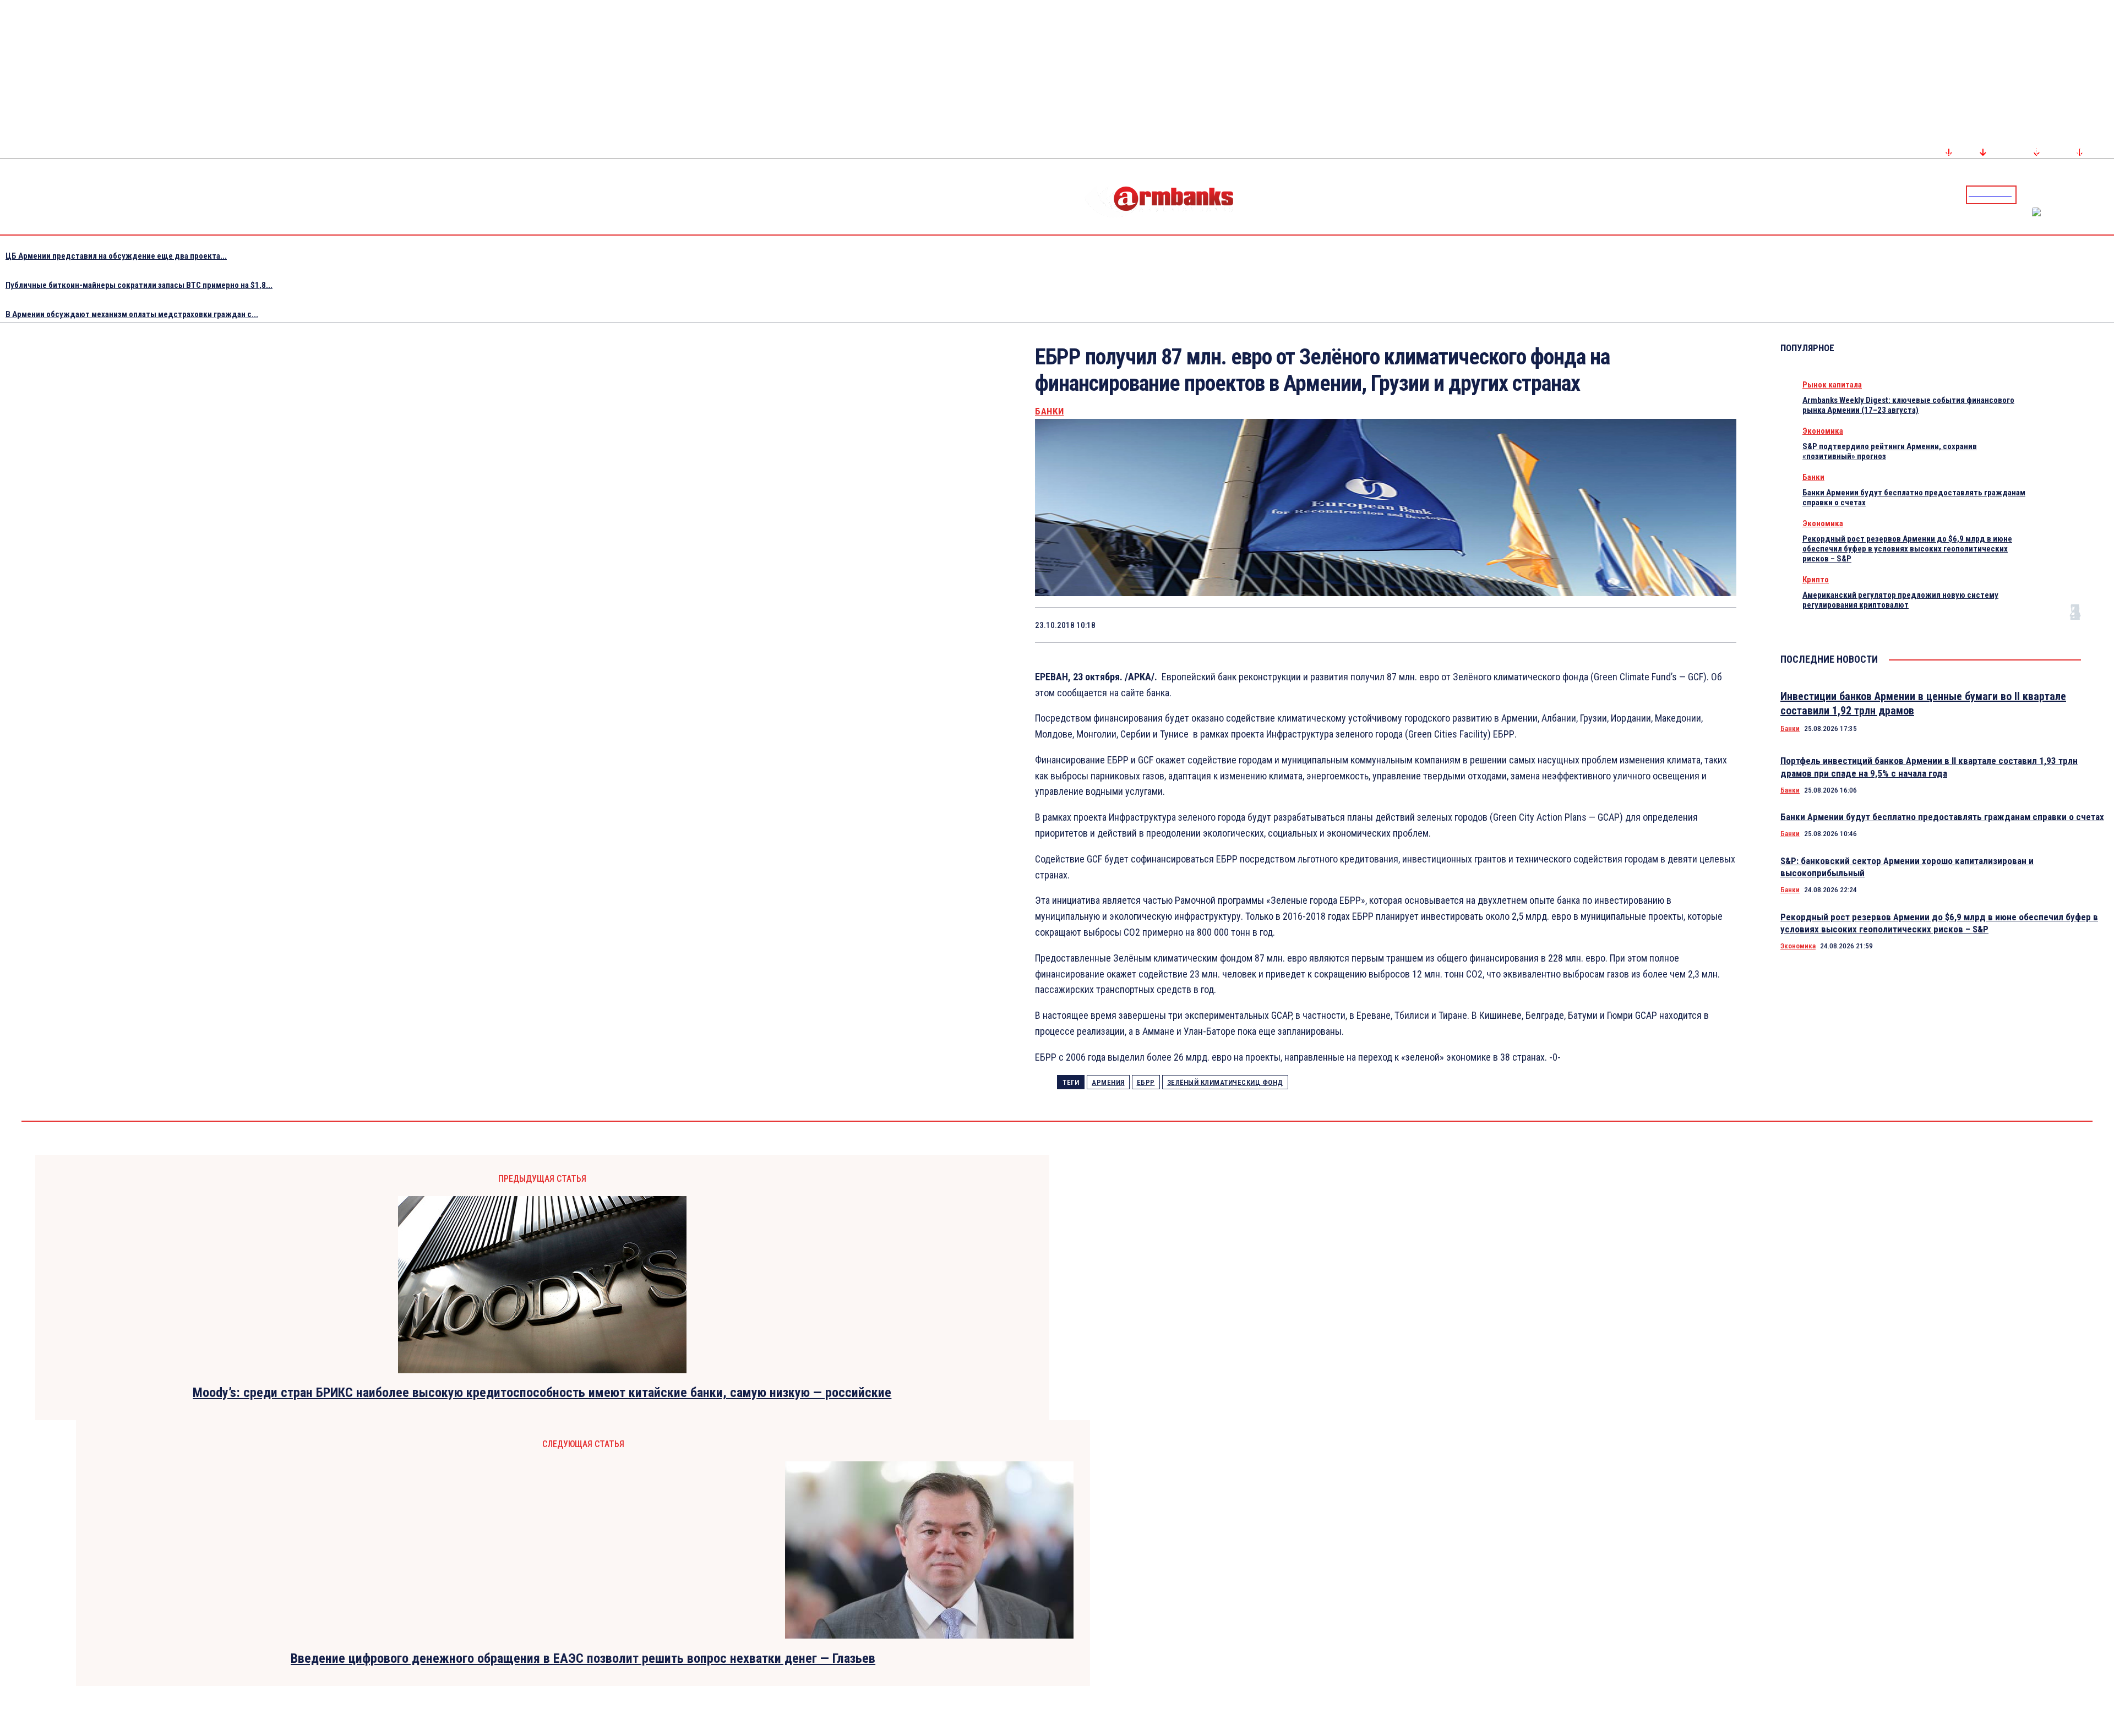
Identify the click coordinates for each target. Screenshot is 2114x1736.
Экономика (1823, 431)
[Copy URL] (1677, 625)
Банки (1050, 411)
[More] (1718, 625)
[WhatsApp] (1560, 625)
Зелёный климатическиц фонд (1225, 1082)
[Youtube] (2094, 194)
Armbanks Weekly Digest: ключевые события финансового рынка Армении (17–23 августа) (1908, 405)
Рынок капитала (1832, 385)
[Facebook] (2067, 194)
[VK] (1638, 625)
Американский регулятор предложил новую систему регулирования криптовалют (1900, 600)
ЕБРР (1146, 1082)
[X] (1521, 625)
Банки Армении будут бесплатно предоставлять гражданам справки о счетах (1942, 817)
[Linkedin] (2107, 194)
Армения (1108, 1082)
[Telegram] (2080, 194)
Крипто (1816, 580)
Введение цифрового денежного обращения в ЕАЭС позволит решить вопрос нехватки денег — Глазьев (583, 1658)
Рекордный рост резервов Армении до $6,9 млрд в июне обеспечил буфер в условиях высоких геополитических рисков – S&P (1907, 549)
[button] (2028, 194)
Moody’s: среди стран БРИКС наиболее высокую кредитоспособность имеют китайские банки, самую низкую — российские (542, 1393)
